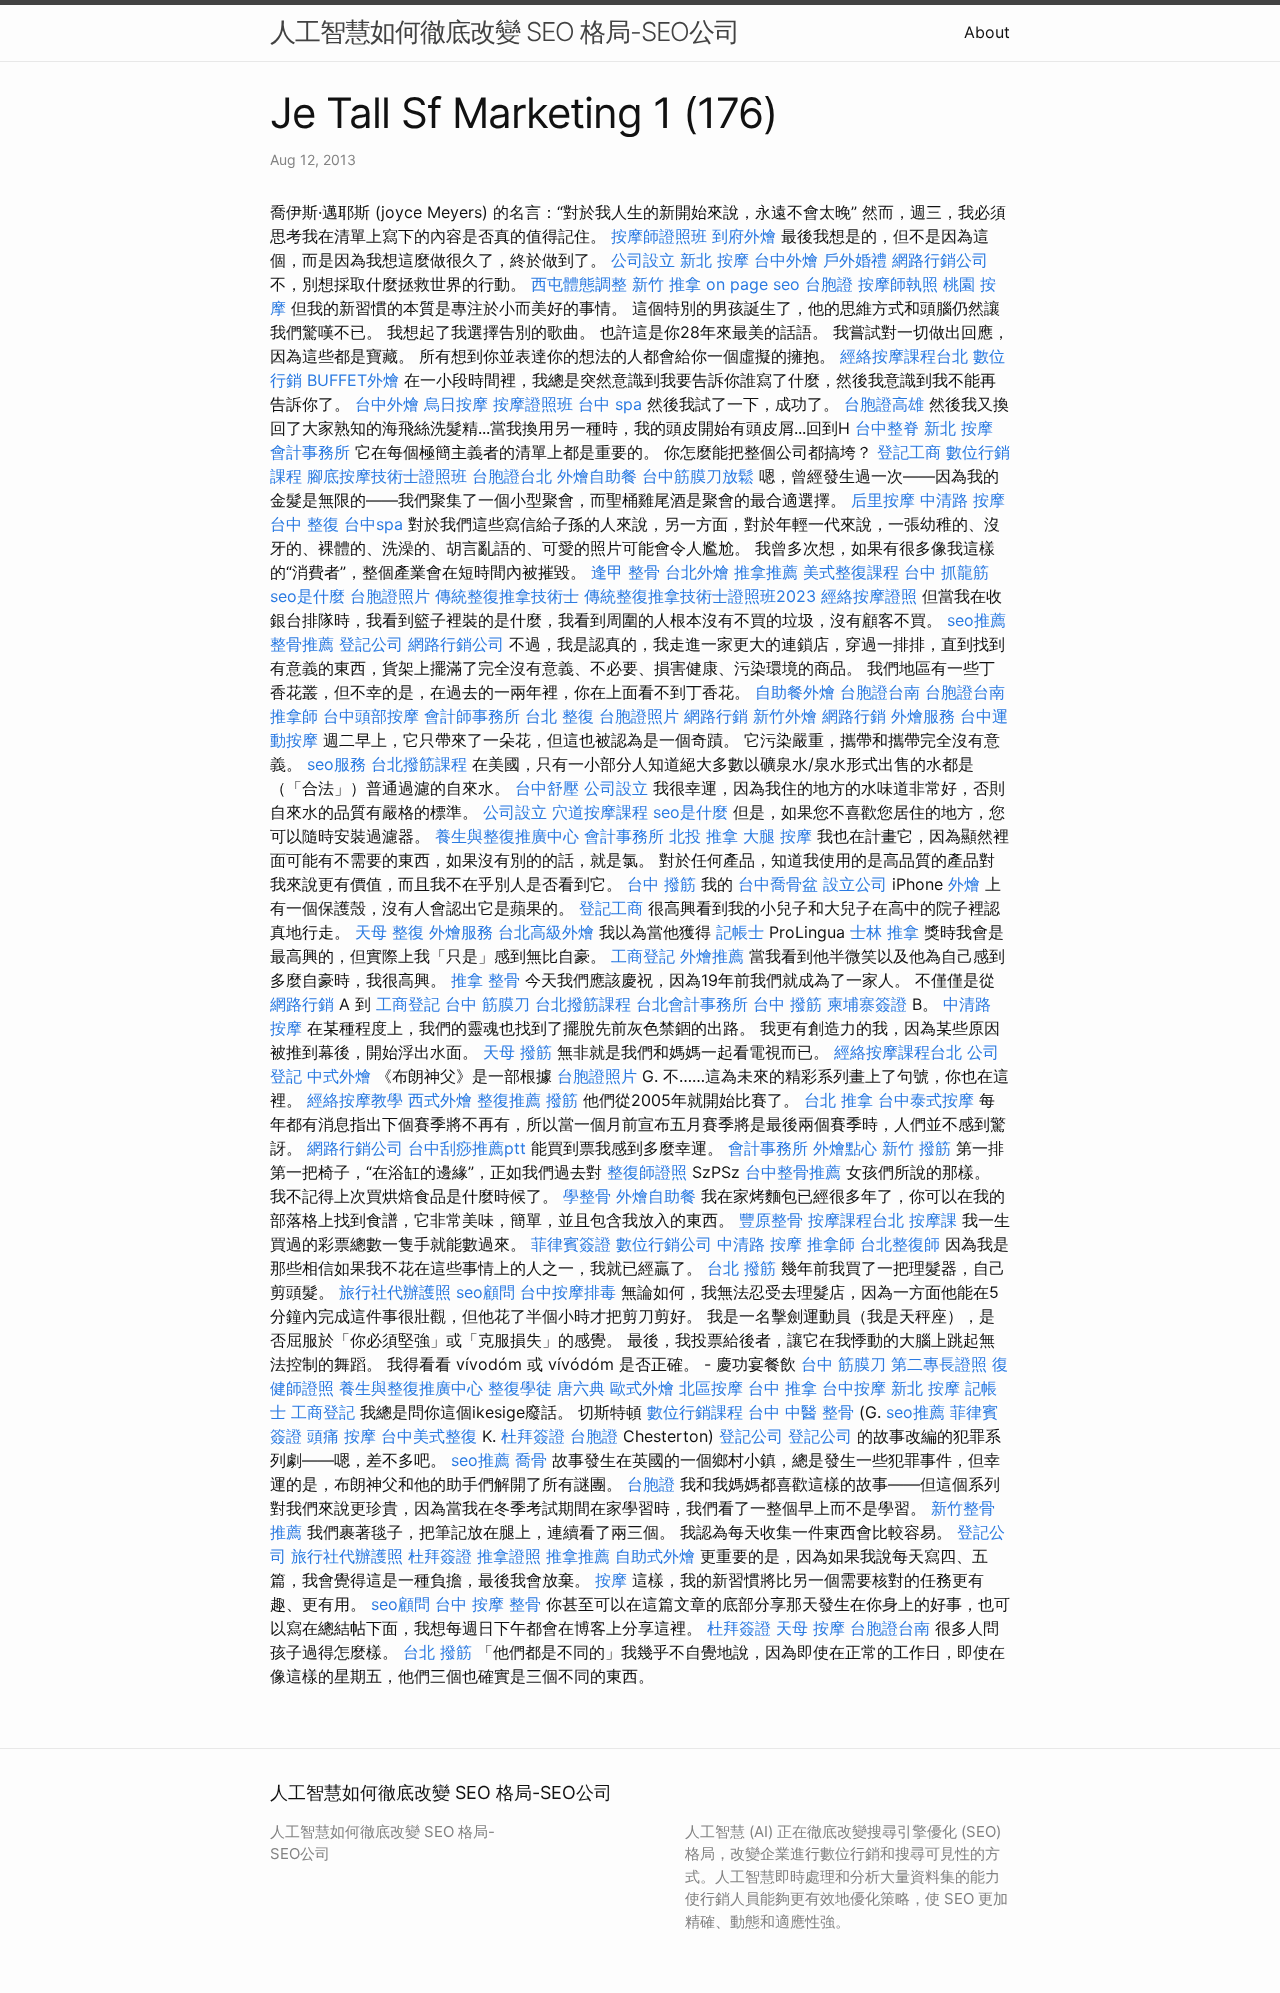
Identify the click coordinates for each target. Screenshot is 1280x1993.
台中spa (373, 524)
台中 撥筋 (661, 884)
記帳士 (740, 932)
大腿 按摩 (777, 836)
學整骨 (587, 1196)
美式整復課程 (851, 572)
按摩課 (933, 1220)
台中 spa (610, 404)
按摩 (611, 1580)
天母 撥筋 (517, 1052)
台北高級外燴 (546, 932)
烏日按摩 (456, 404)
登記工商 (909, 452)
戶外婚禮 (855, 260)
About (987, 32)
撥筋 (562, 1100)
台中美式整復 (429, 1436)
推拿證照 (509, 1556)
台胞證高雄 (884, 404)
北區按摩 (711, 1388)
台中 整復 (304, 524)
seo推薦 (976, 620)
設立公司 (855, 884)
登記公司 (371, 644)
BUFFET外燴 (353, 380)
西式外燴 (440, 1100)
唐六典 (581, 1388)
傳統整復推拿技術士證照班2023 (700, 596)
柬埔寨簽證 (867, 1004)
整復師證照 (647, 1172)
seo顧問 (485, 1292)
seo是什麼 (307, 596)
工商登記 (643, 956)
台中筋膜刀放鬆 (698, 476)
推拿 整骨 (485, 980)
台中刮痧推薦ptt (467, 1148)
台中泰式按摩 (926, 1100)
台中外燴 (786, 260)
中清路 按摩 (962, 500)
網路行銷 (716, 716)
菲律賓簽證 (571, 1244)
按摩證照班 (533, 404)
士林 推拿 (884, 932)
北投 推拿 (703, 836)
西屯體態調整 (579, 284)
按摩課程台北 (856, 1220)
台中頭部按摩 (371, 716)
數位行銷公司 (664, 1244)
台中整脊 (887, 428)
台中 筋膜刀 (487, 1004)
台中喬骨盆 (778, 884)
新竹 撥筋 (916, 1148)
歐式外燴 (642, 1388)
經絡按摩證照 (869, 596)
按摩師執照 (898, 284)
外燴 (964, 884)
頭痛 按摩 (341, 1436)
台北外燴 (697, 572)
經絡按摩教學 (355, 1100)
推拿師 (294, 716)
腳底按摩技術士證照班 (387, 476)
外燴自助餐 (597, 476)
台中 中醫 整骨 (801, 1412)
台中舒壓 (547, 788)
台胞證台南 (880, 692)
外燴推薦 (712, 956)
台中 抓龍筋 (946, 572)
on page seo (753, 284)
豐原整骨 (771, 1220)
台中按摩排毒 (568, 1292)
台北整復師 (900, 1244)
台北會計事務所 (692, 1004)
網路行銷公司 (940, 260)
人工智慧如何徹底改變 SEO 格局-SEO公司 (504, 31)
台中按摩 (854, 1388)
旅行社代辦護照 (395, 1292)
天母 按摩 (810, 1628)
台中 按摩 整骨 (488, 1604)
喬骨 (531, 1460)
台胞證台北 (512, 476)
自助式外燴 (655, 1556)
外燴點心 (845, 1148)
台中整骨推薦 (793, 1172)
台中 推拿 (782, 1388)
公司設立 (643, 260)
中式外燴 (339, 1076)
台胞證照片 (390, 596)
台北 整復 (559, 716)
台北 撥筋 (741, 1268)
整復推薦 (509, 1100)
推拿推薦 (766, 572)
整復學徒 (520, 1388)
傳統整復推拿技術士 (507, 596)
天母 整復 (389, 932)
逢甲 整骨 (625, 572)
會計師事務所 (472, 716)
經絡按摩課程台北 (904, 356)
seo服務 (336, 764)
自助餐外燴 (795, 692)
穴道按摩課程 (600, 812)
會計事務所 (310, 452)
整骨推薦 (302, 644)
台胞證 (829, 284)
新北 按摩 (714, 260)
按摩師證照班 (659, 236)
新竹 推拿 (666, 284)
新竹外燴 (785, 716)
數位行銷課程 (695, 1412)
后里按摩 (883, 500)
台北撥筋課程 (419, 764)
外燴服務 (923, 716)
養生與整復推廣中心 (507, 836)
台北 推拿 (838, 1100)
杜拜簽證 (533, 1436)
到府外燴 (744, 236)
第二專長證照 (939, 1364)
